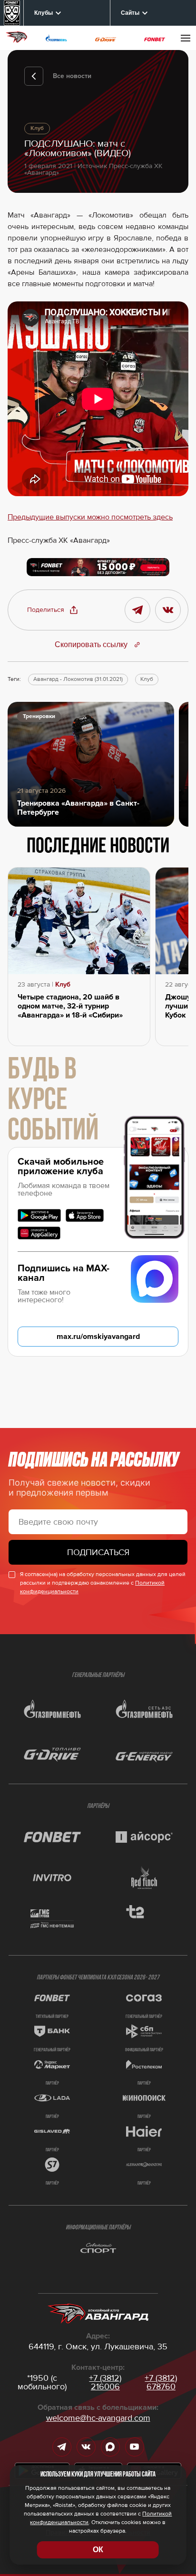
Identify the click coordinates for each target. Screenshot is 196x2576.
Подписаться (98, 1552)
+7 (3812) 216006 (105, 2382)
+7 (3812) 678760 (161, 2382)
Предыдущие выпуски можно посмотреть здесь (90, 517)
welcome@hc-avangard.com (98, 2418)
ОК (98, 2550)
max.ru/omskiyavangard (98, 1337)
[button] (53, 610)
